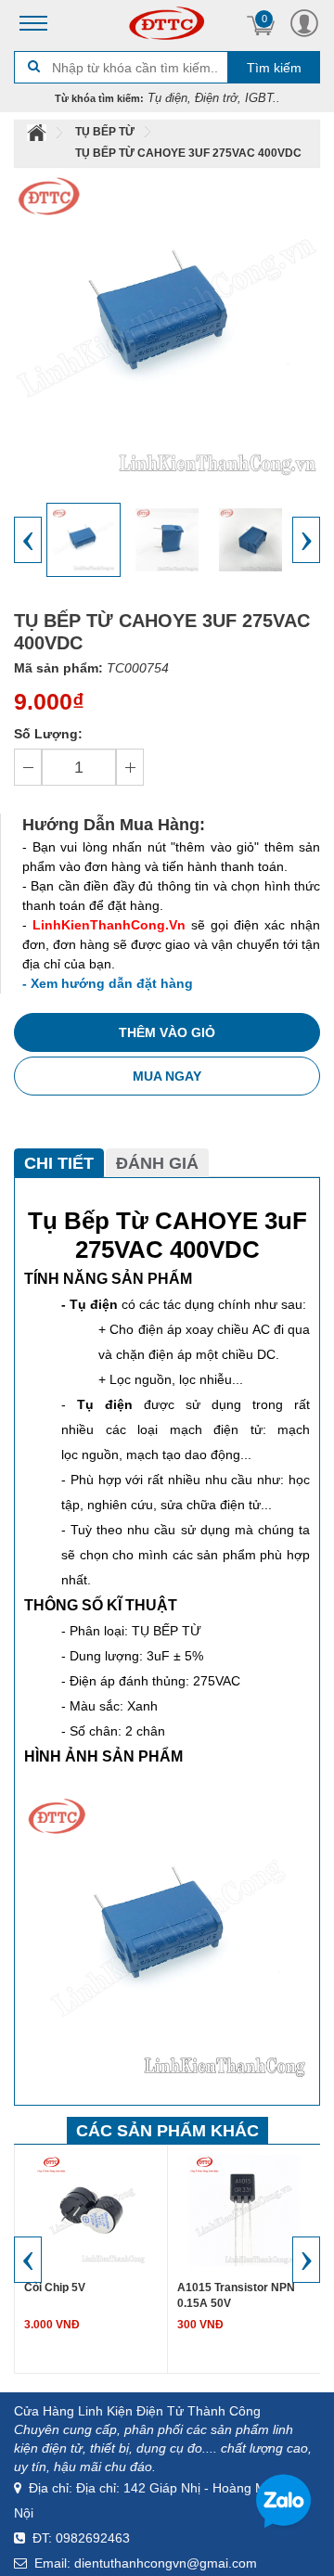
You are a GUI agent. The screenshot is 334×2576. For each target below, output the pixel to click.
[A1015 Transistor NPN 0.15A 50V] (244, 2210)
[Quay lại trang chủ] (38, 132)
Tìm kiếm (274, 68)
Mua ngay (167, 1076)
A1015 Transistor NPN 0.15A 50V (236, 2295)
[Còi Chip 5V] (91, 2210)
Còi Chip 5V (55, 2288)
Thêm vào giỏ (167, 1032)
